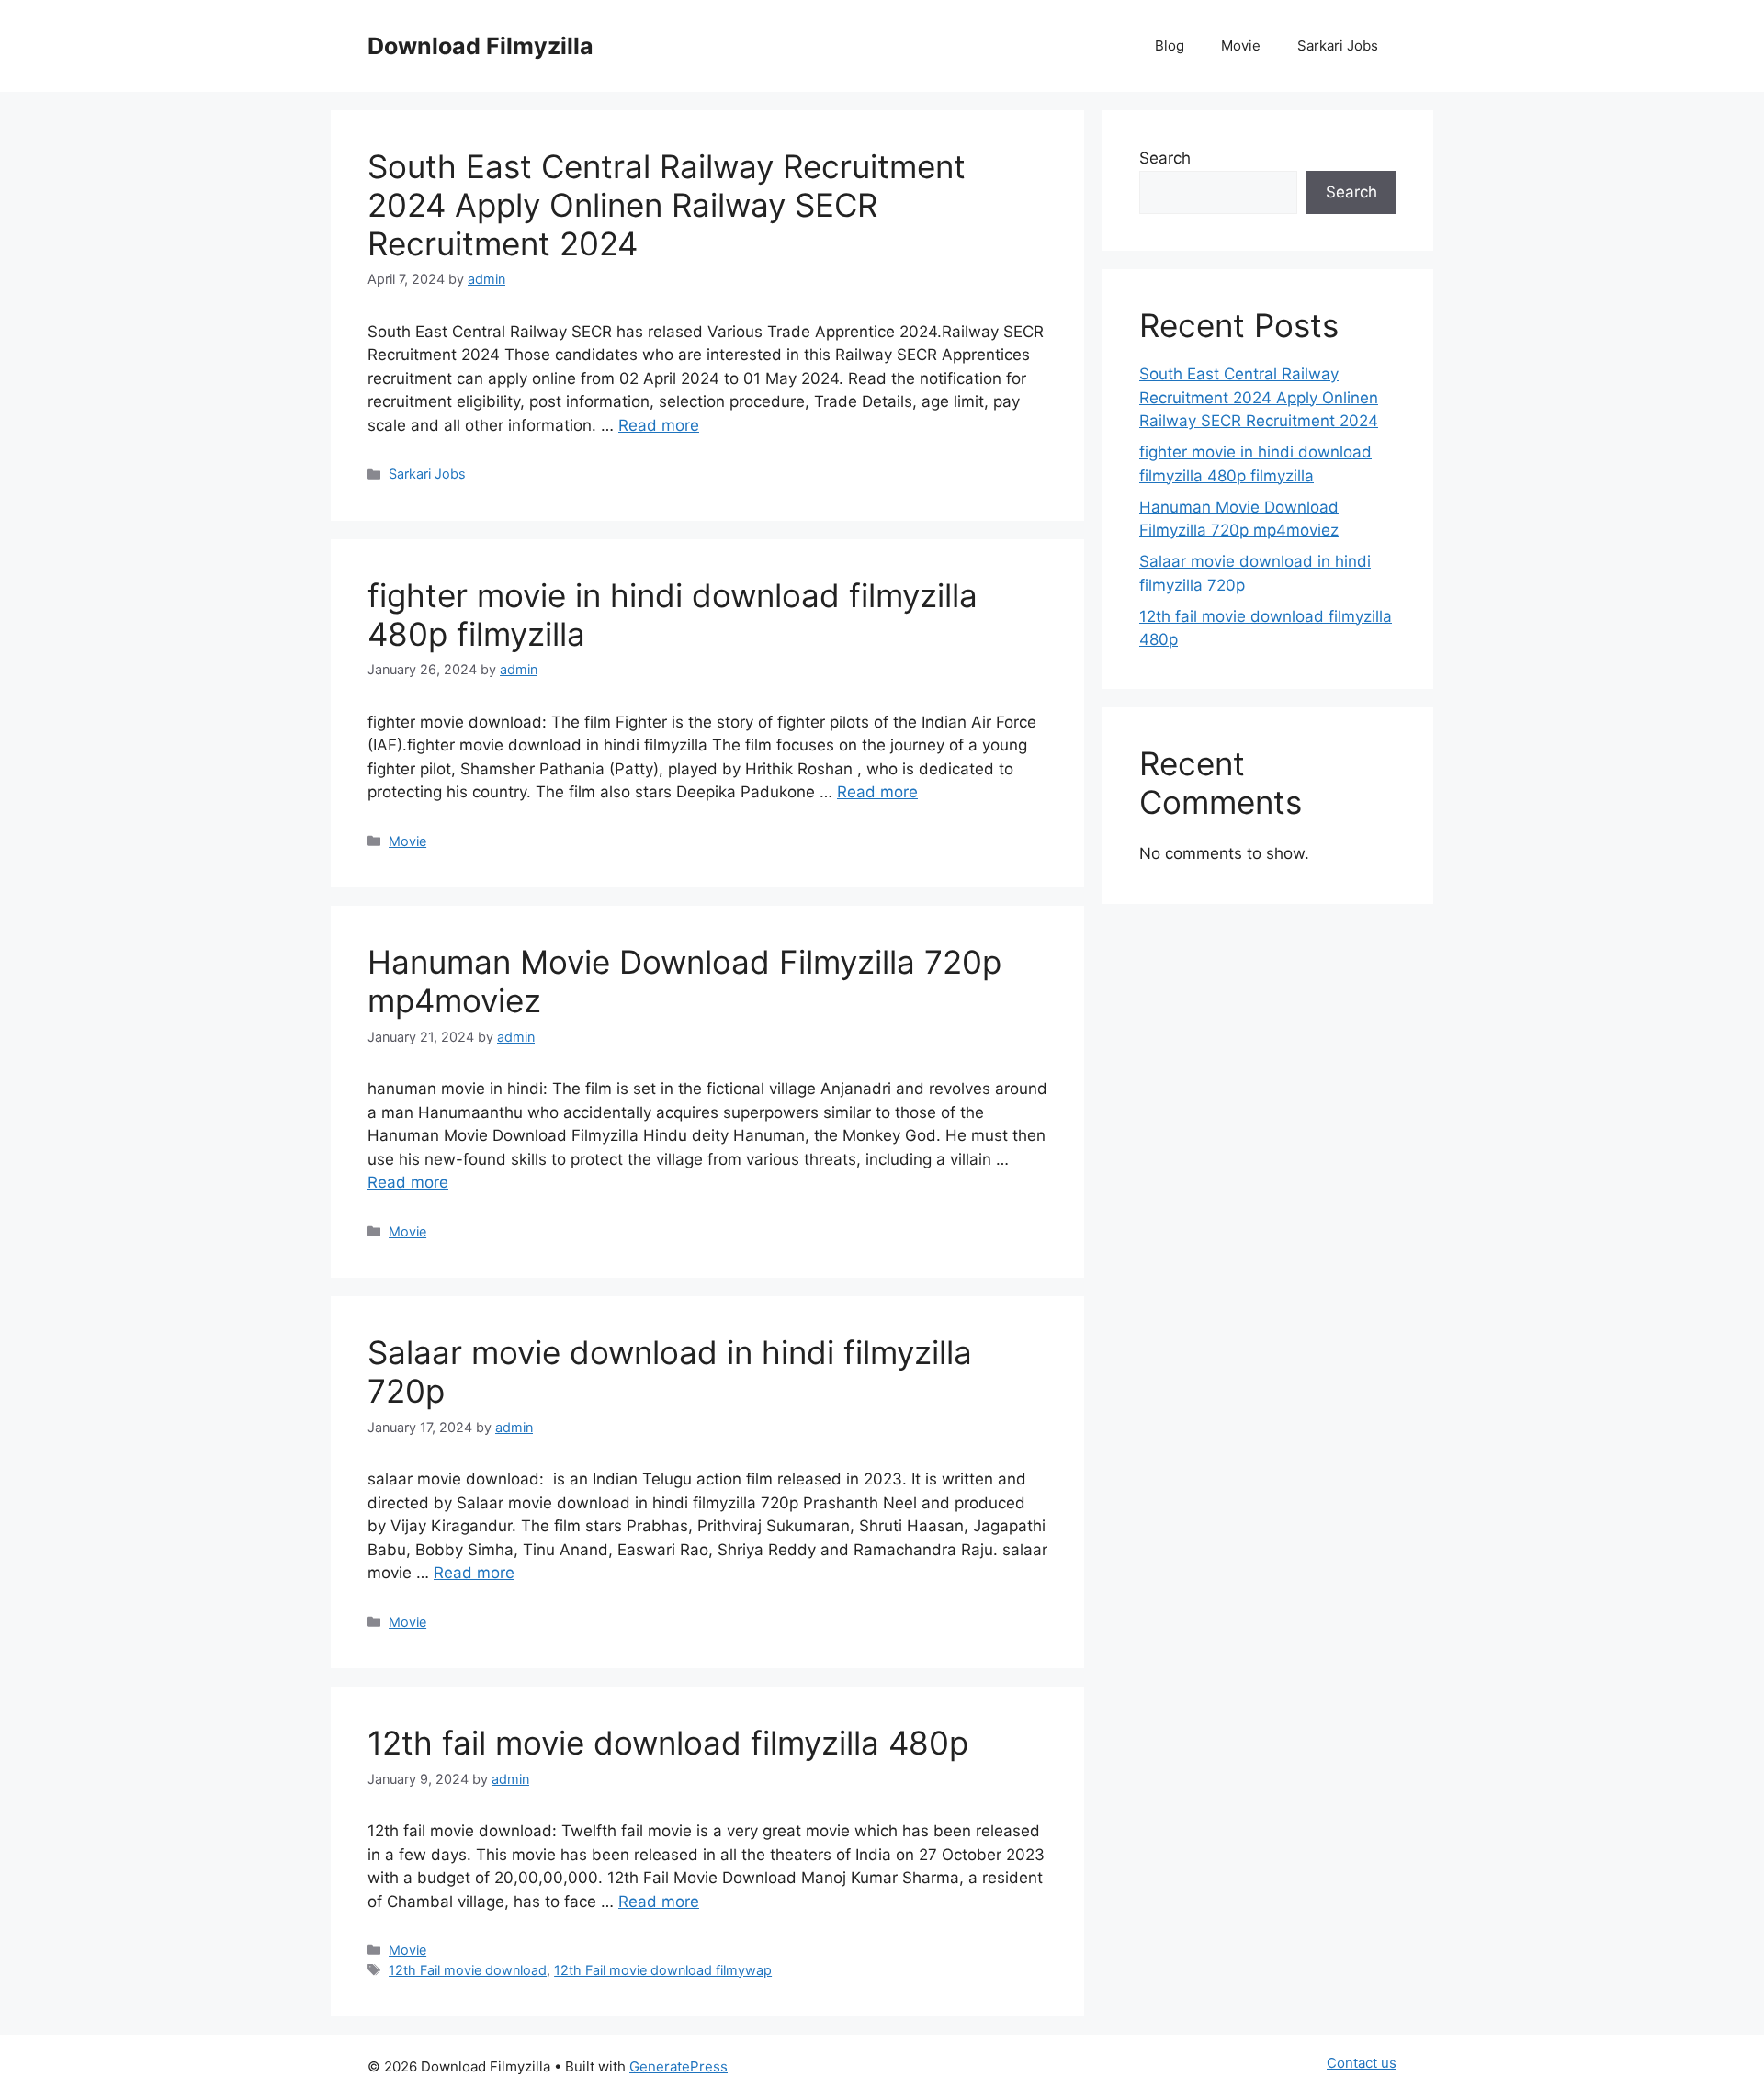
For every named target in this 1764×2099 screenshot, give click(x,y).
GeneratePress (678, 2066)
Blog (1170, 45)
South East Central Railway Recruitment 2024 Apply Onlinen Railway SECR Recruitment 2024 (667, 205)
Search (1165, 158)
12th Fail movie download (468, 1970)
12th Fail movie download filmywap (663, 1970)
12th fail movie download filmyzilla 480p (668, 1743)
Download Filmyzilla (481, 46)
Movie (1241, 45)
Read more (659, 425)
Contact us (1362, 2063)
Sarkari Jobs (1338, 45)
